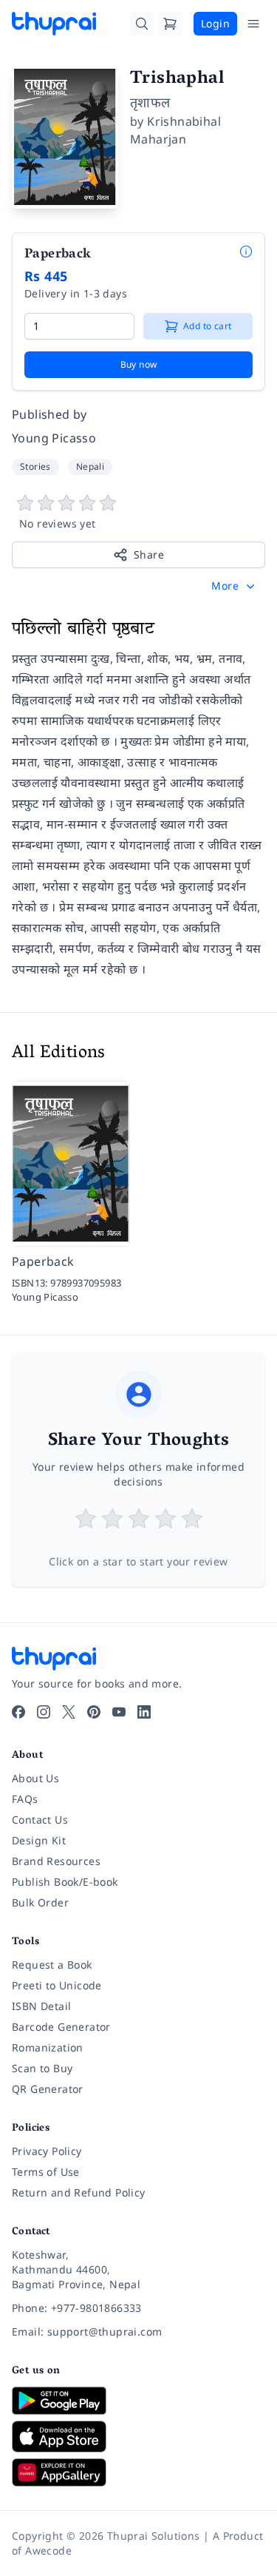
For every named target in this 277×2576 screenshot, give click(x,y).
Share (149, 554)
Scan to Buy (42, 2068)
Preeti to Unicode (57, 1985)
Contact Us (40, 1820)
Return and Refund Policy (79, 2192)
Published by (49, 414)
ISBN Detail (41, 2006)
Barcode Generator (61, 2027)
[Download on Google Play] (138, 2401)
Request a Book (52, 1965)
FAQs (25, 1799)
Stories (35, 466)
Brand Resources (56, 1861)
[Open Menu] (253, 24)
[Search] (142, 24)
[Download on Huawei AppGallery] (138, 2472)
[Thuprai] (54, 24)
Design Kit (39, 1840)
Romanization (48, 2047)
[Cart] (170, 24)
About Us (35, 1778)
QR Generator (48, 2089)
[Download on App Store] (138, 2437)
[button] (235, 586)
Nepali (90, 466)
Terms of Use (46, 2172)
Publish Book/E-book (65, 1882)
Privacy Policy (47, 2151)
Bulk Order (40, 1902)
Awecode (48, 2550)
